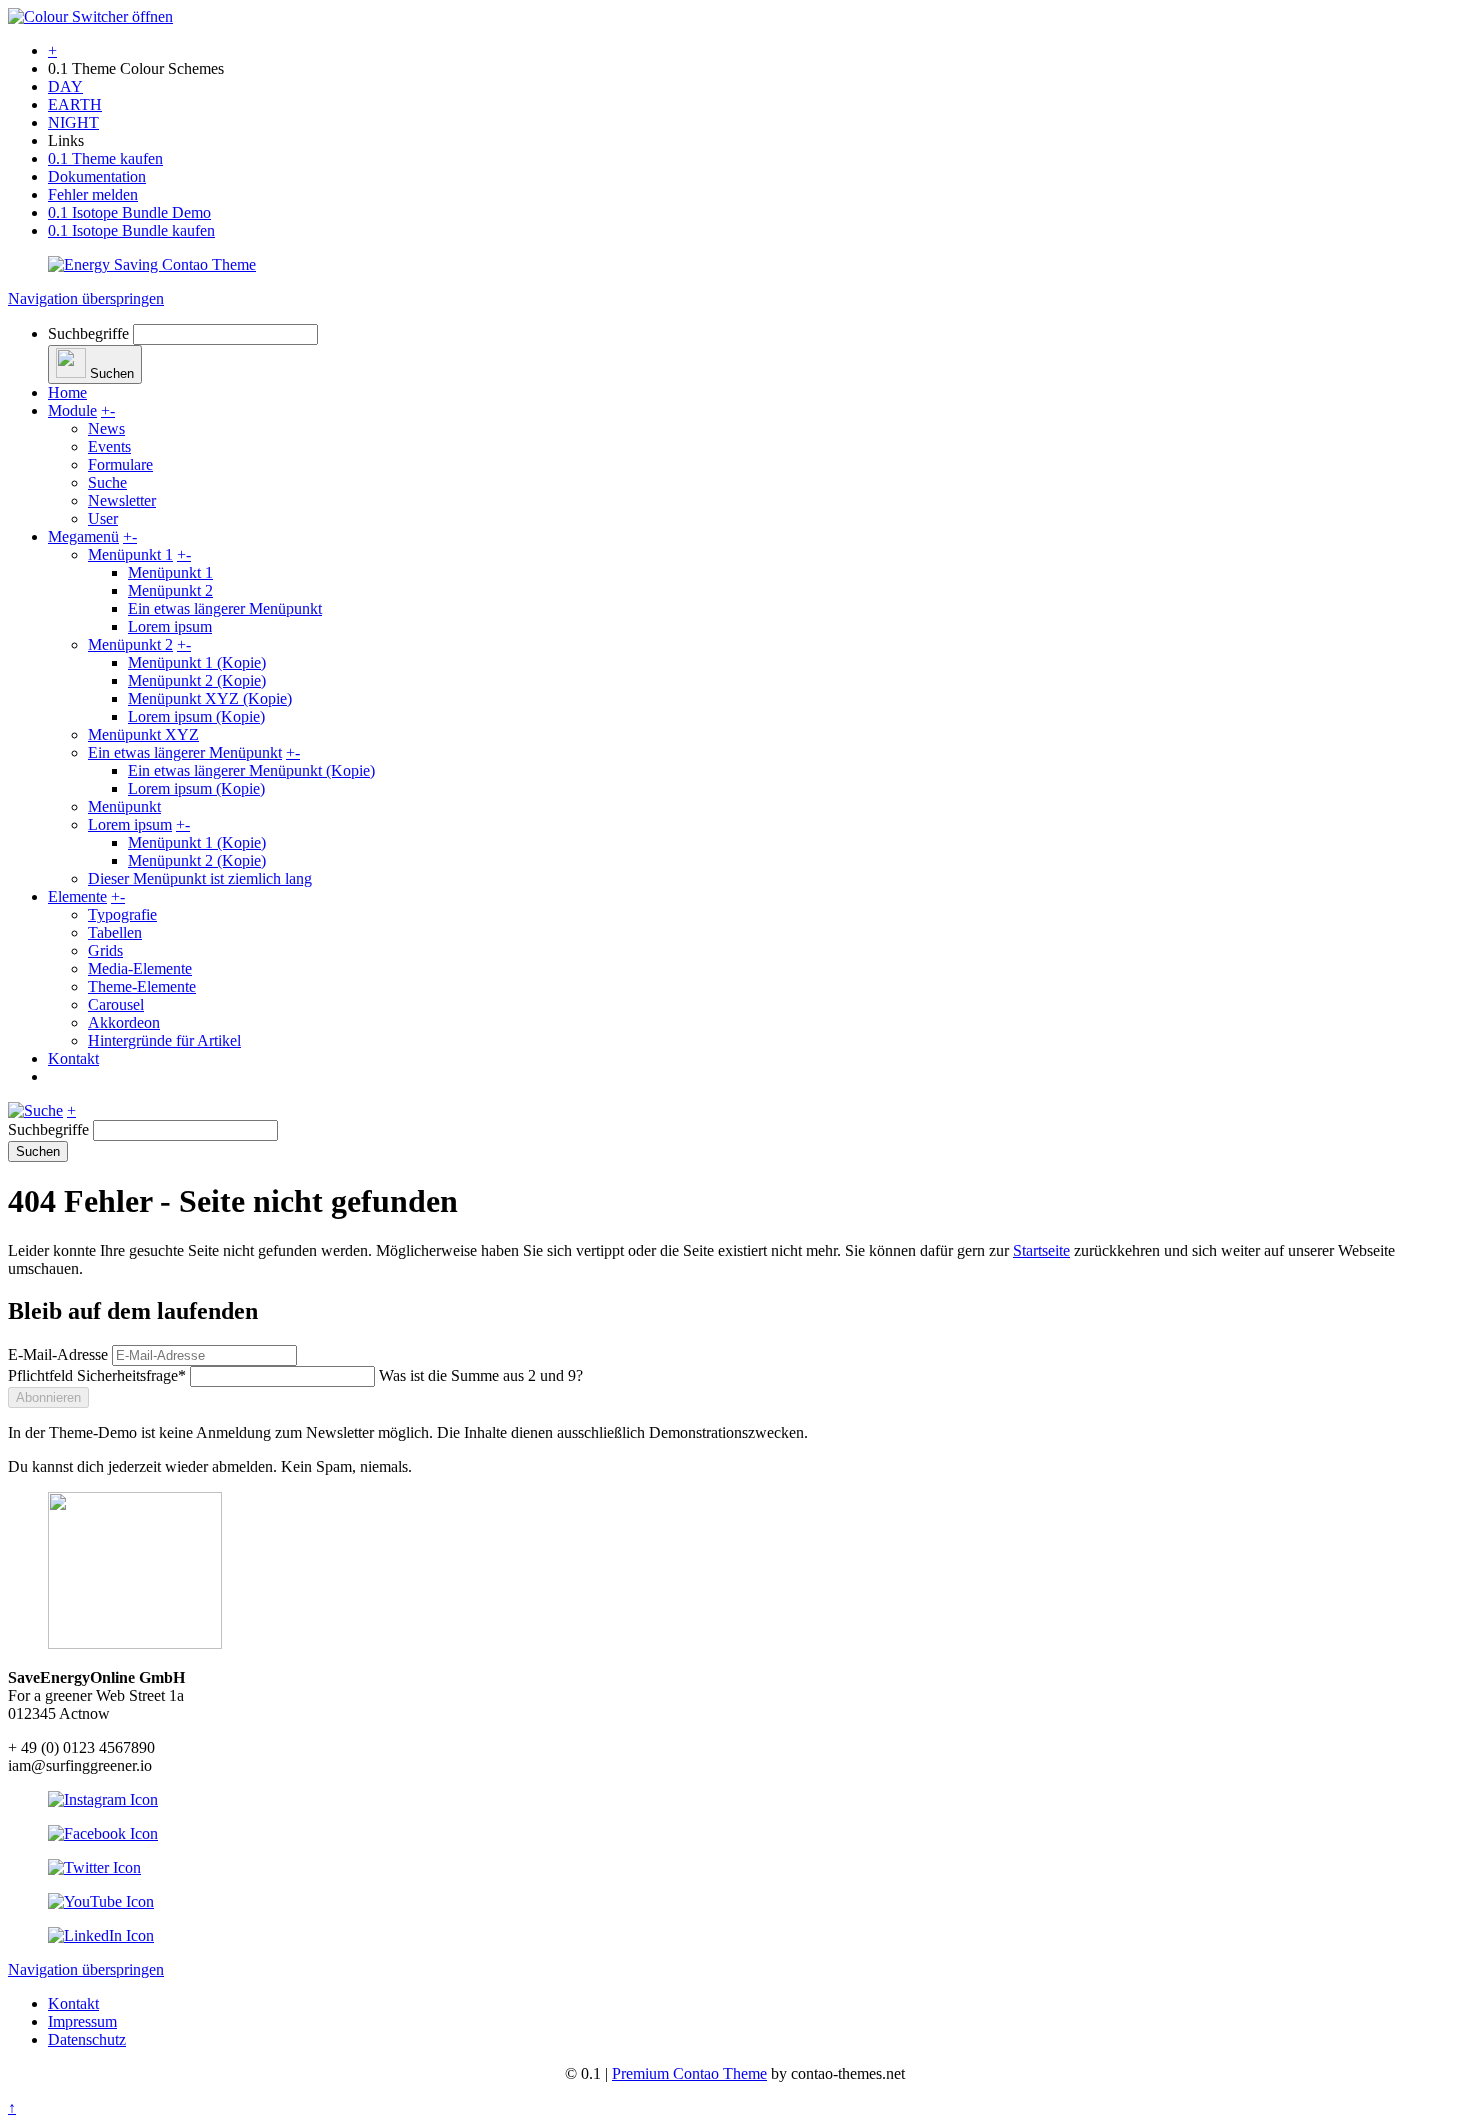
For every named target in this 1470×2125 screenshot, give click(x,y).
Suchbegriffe (88, 333)
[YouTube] (101, 1901)
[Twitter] (94, 1867)
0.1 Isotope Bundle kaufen (131, 230)
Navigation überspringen (86, 298)
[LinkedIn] (101, 1935)
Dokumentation (97, 176)
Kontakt (73, 2003)
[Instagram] (103, 1799)
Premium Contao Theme (689, 2073)
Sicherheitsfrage (97, 1375)
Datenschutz (87, 2039)
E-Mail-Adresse (58, 1354)
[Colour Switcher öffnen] (90, 16)
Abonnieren (48, 1397)
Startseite (1041, 1250)
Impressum (82, 2021)
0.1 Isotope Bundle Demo (129, 212)
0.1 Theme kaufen (105, 158)
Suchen (38, 1151)
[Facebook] (103, 1833)
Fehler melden (93, 194)
